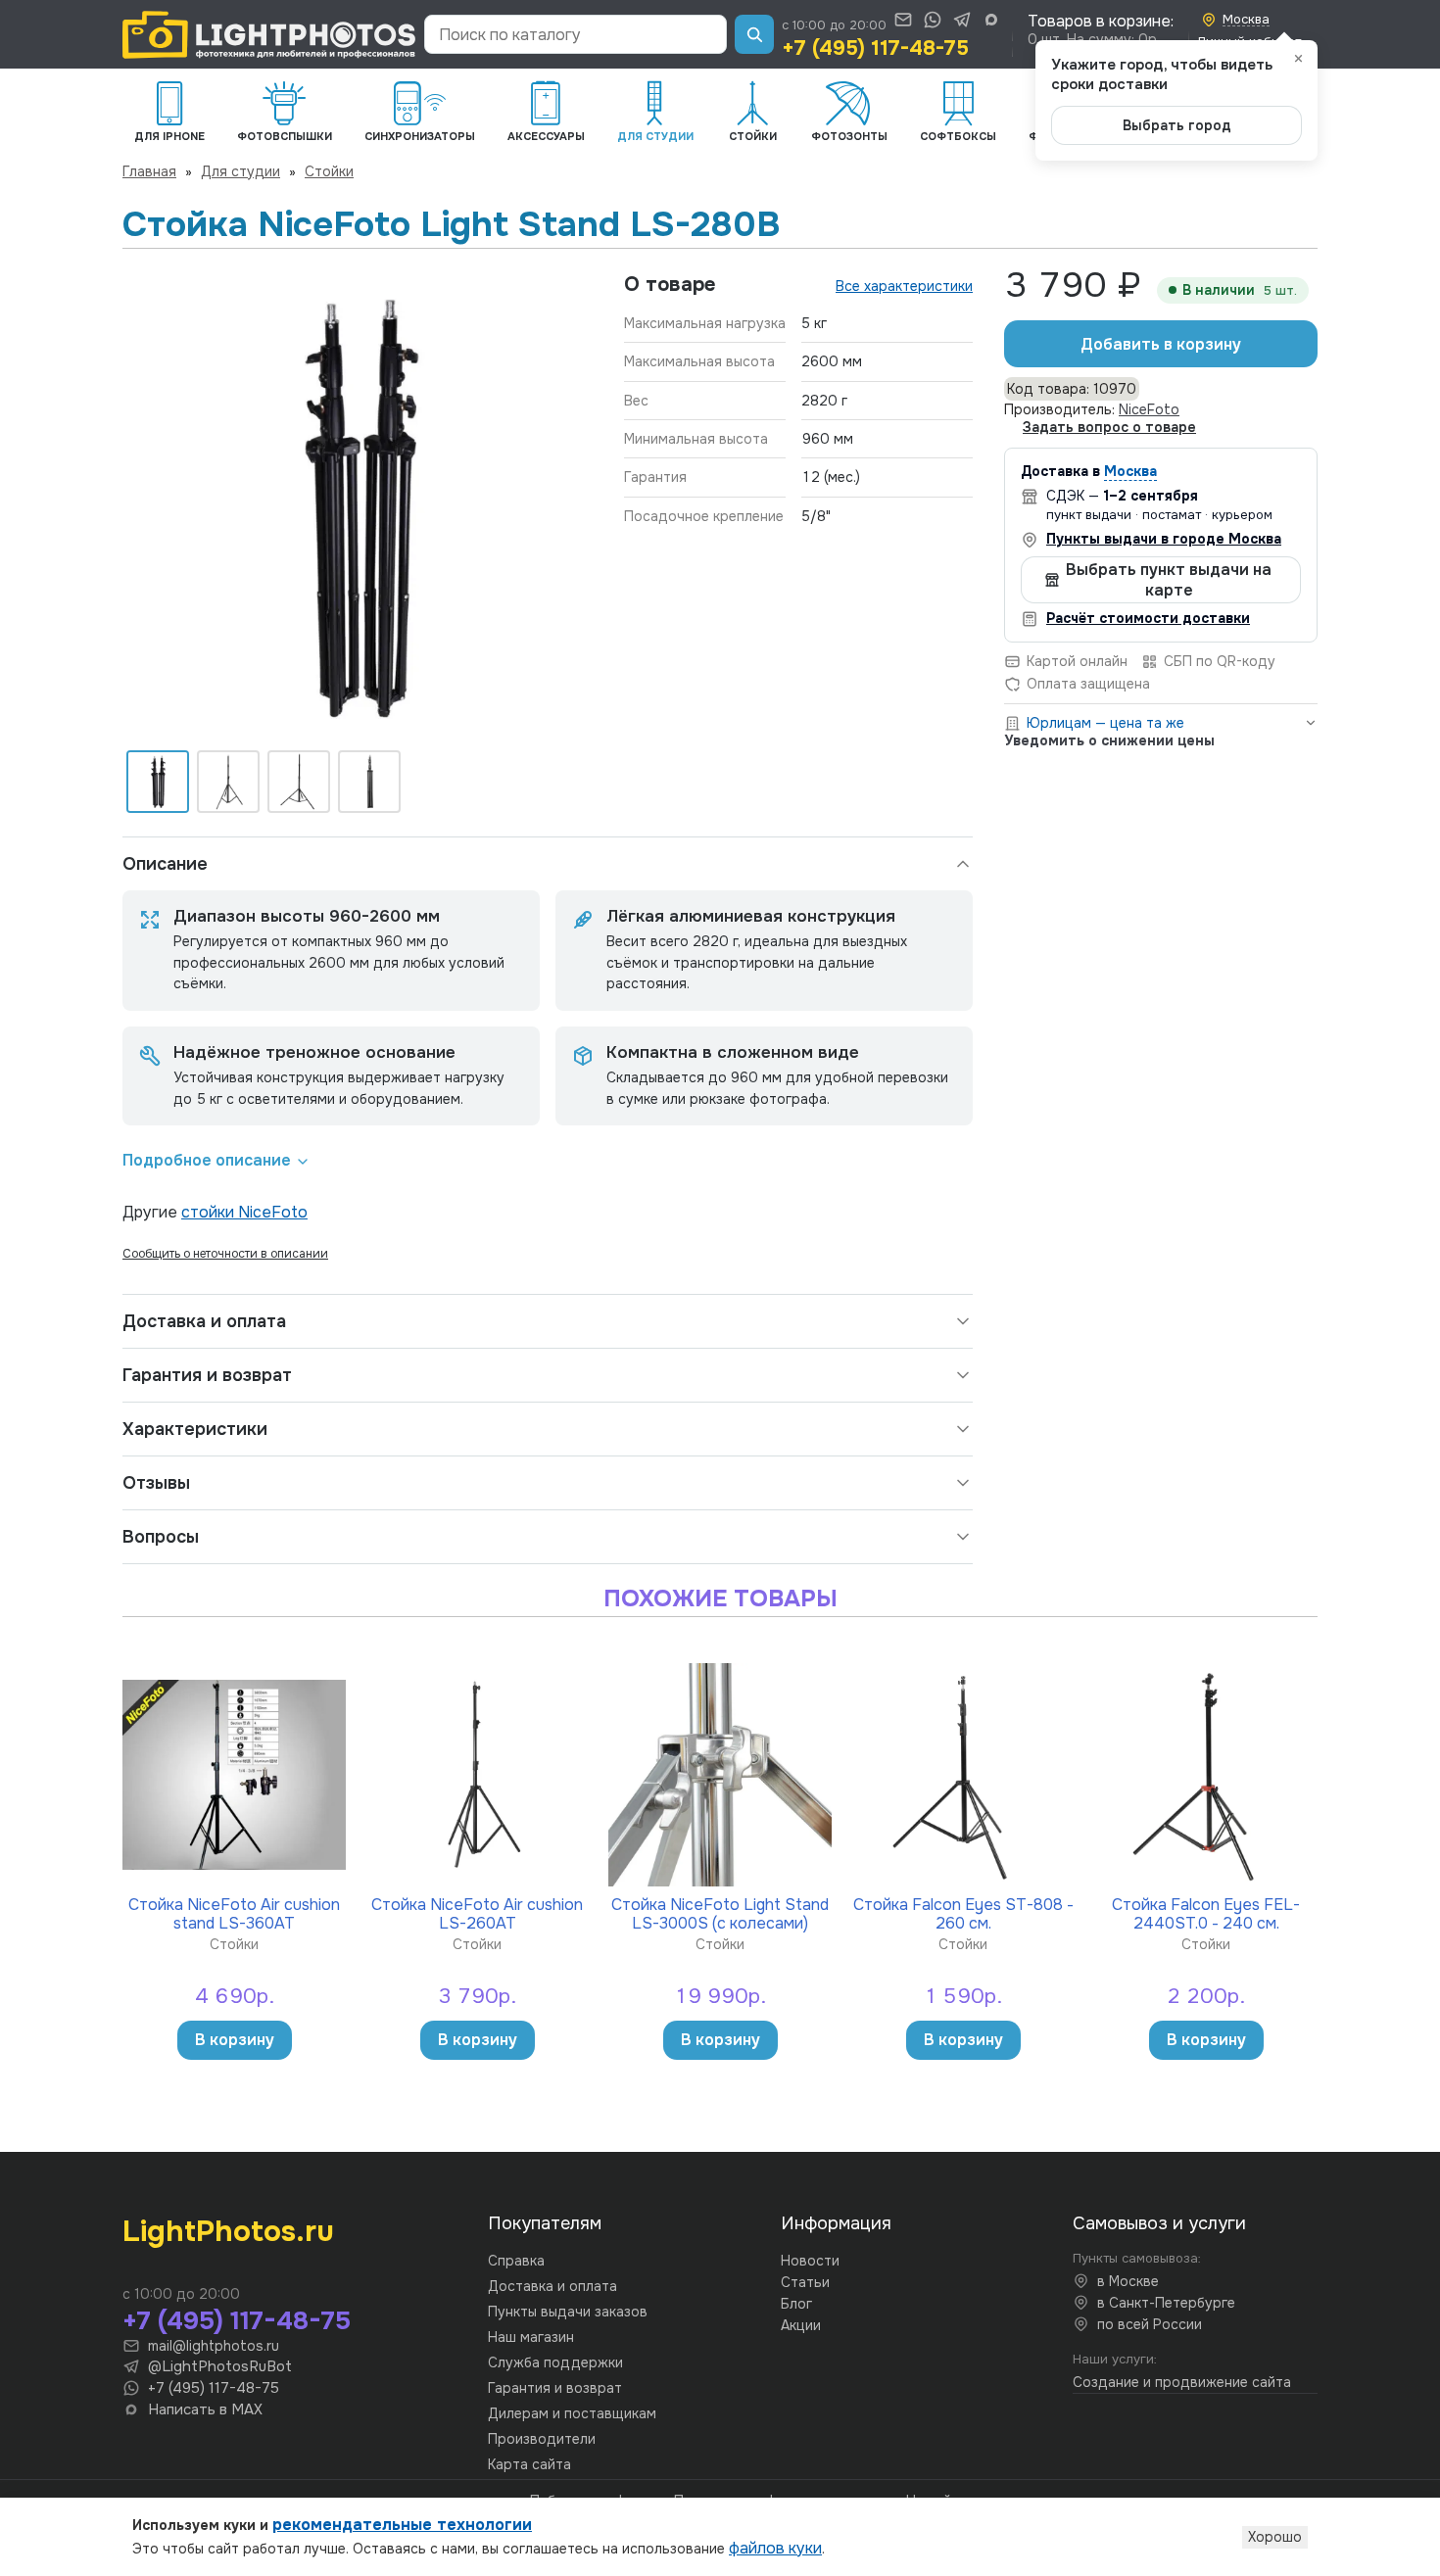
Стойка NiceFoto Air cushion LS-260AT (477, 1913)
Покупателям (545, 2223)
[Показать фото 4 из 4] (369, 782)
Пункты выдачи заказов (568, 2312)
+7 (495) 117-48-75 (875, 48)
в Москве (1128, 2281)
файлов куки (775, 2548)
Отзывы (156, 1483)
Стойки (329, 171)
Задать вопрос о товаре (1109, 427)
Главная (149, 171)
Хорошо (1275, 2537)
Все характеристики (904, 286)
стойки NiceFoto (244, 1212)
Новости (810, 2261)
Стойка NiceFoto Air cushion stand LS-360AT (234, 1913)
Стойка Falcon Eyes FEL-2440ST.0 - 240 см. (1206, 1913)
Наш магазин (531, 2337)
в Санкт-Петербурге (1166, 2303)
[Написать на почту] (903, 20)
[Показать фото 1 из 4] (158, 782)
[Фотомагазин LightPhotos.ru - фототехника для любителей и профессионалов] (269, 35)
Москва (1130, 471)
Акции (801, 2325)
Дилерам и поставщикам (572, 2413)
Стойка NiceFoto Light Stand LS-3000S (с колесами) (720, 1913)
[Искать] (754, 34)
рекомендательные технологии (402, 2525)
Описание (165, 864)
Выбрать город (1177, 125)
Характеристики (195, 1429)
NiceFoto (1149, 409)
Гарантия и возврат (207, 1375)
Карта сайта (529, 2464)
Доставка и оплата (204, 1321)
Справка (516, 2261)
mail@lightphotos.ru (214, 2346)
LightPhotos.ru (228, 2231)
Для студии (240, 171)
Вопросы (161, 1537)
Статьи (805, 2282)
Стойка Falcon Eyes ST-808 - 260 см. (963, 1913)
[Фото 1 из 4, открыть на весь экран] (358, 507)
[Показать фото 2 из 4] (228, 782)
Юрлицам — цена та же (1105, 723)
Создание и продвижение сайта (1182, 2382)
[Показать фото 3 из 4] (299, 782)
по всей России (1150, 2324)
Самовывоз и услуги (1159, 2223)
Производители (542, 2439)
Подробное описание (207, 1160)
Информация (836, 2223)
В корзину (235, 2040)
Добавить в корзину (1161, 344)
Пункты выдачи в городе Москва (1164, 539)
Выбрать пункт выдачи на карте (1169, 580)
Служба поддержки (555, 2362)
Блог (796, 2304)
